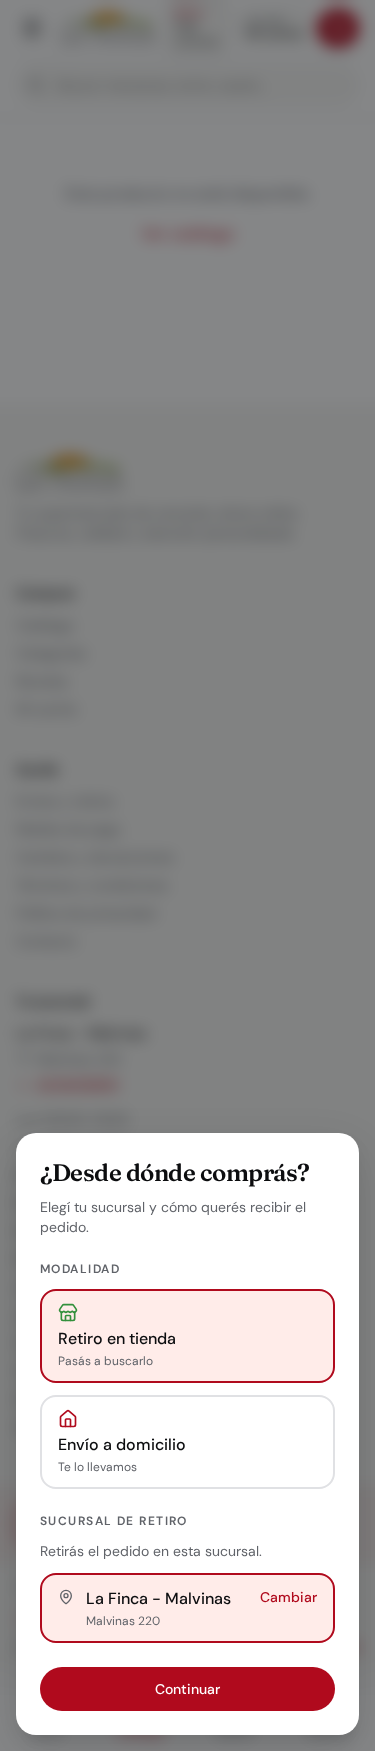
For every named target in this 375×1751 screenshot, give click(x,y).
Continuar (187, 1689)
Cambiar (288, 1597)
